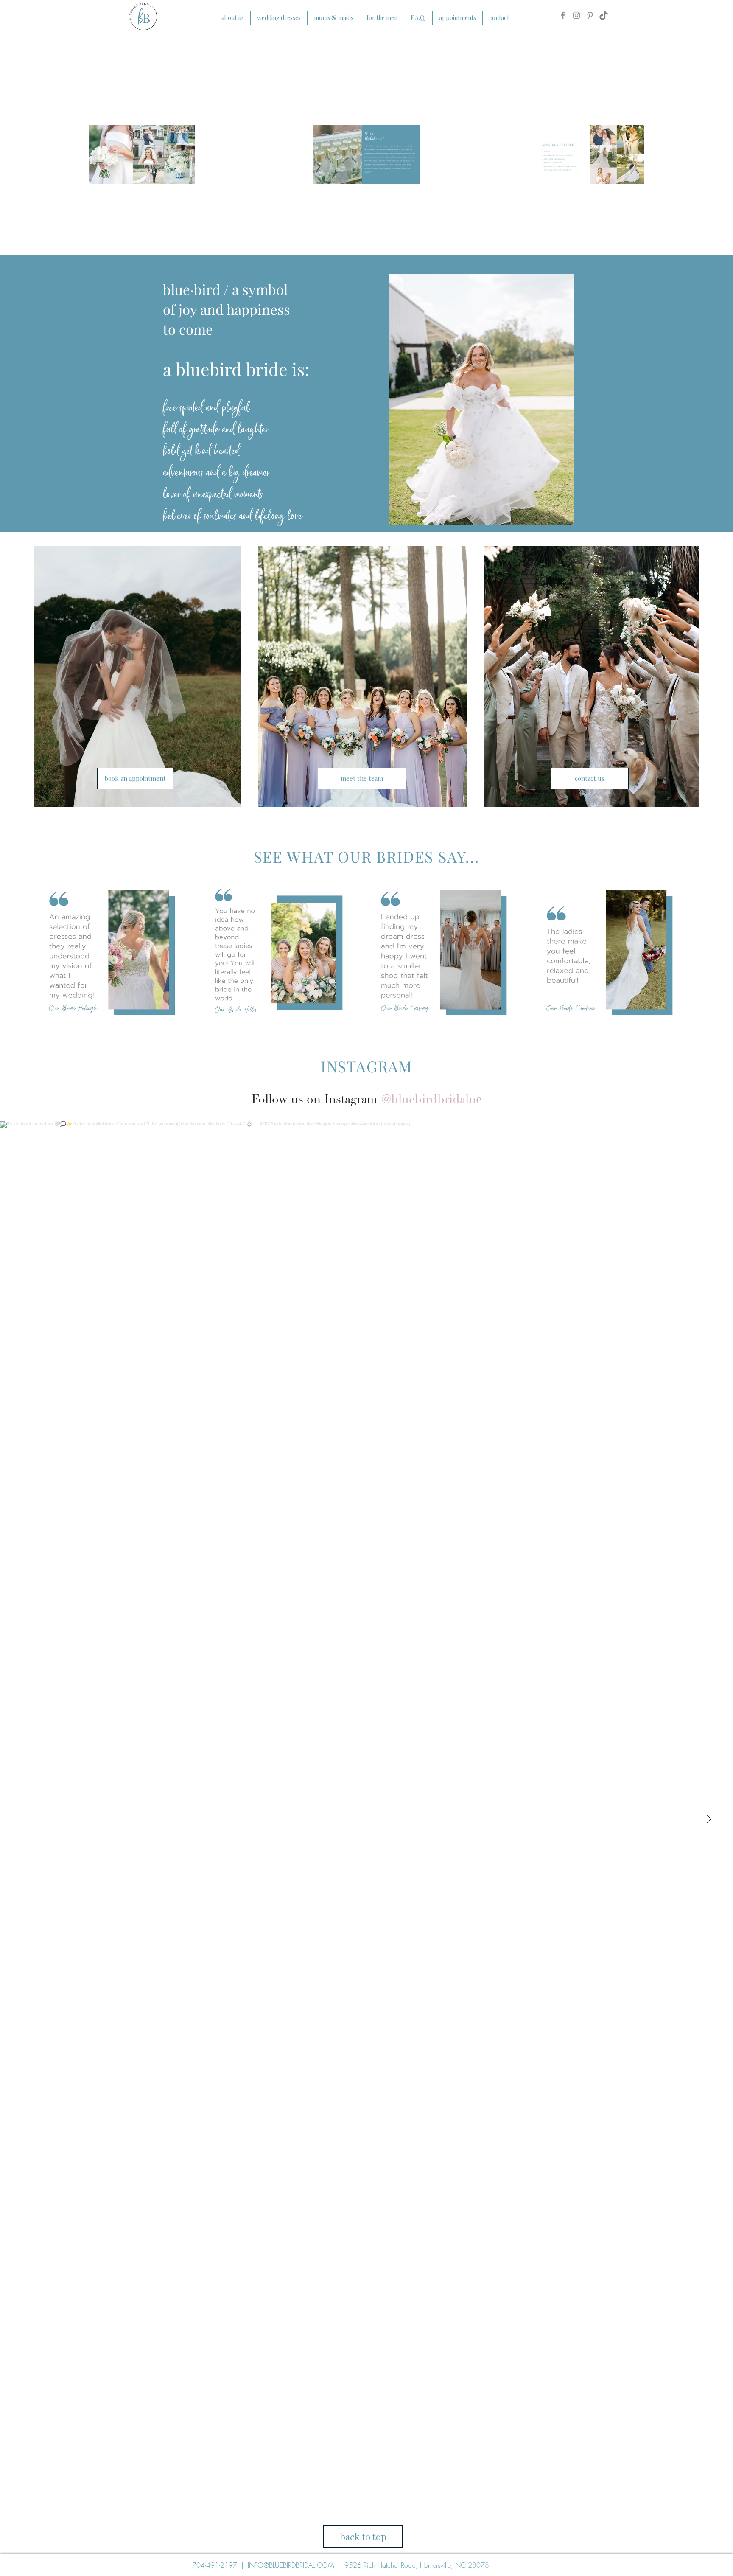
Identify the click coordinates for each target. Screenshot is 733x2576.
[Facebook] (563, 15)
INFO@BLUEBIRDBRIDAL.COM (291, 2565)
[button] (111, 953)
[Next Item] (709, 1819)
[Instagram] (576, 15)
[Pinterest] (590, 15)
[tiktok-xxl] (604, 15)
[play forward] (688, 953)
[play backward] (45, 953)
